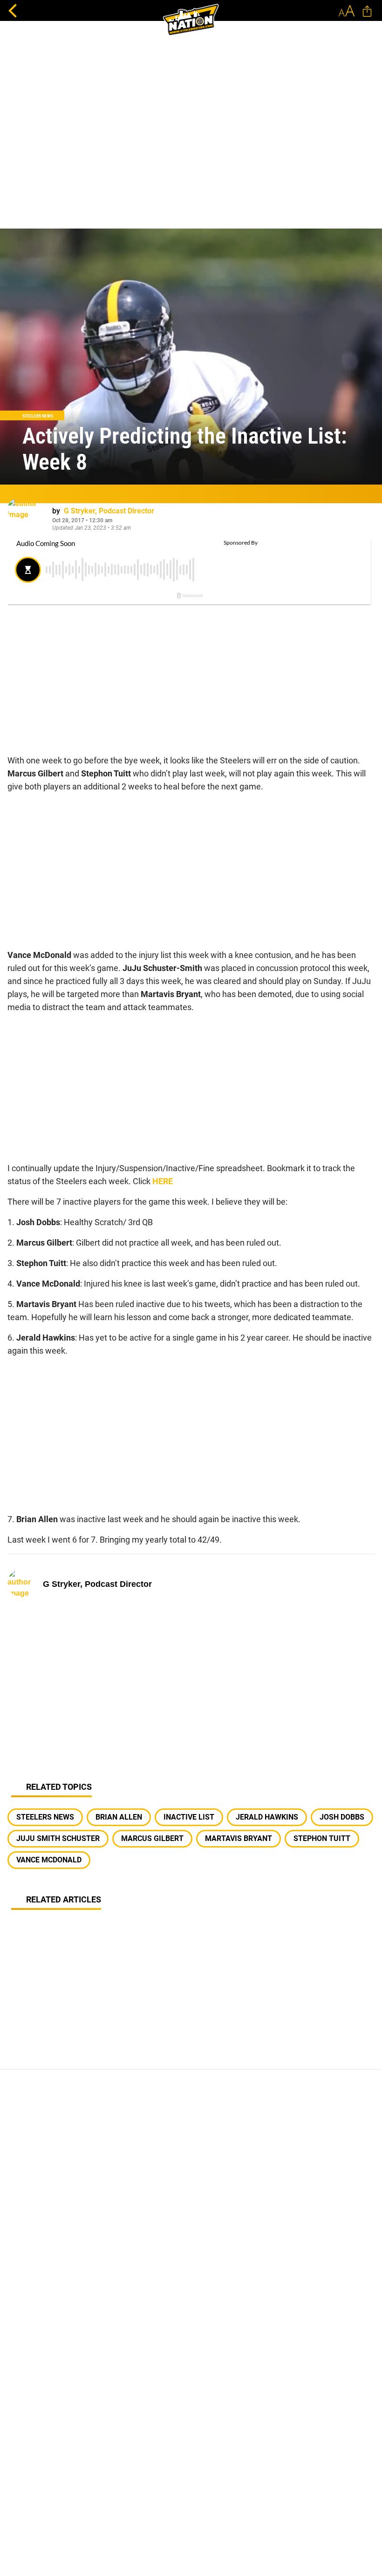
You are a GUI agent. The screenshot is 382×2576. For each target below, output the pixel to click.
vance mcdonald (49, 1860)
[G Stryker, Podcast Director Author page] (26, 517)
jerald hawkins (267, 1817)
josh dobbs (342, 1817)
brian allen (119, 1817)
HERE (163, 1181)
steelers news (45, 1817)
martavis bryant (239, 1838)
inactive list (189, 1817)
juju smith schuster (58, 1838)
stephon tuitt (322, 1838)
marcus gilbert (152, 1838)
